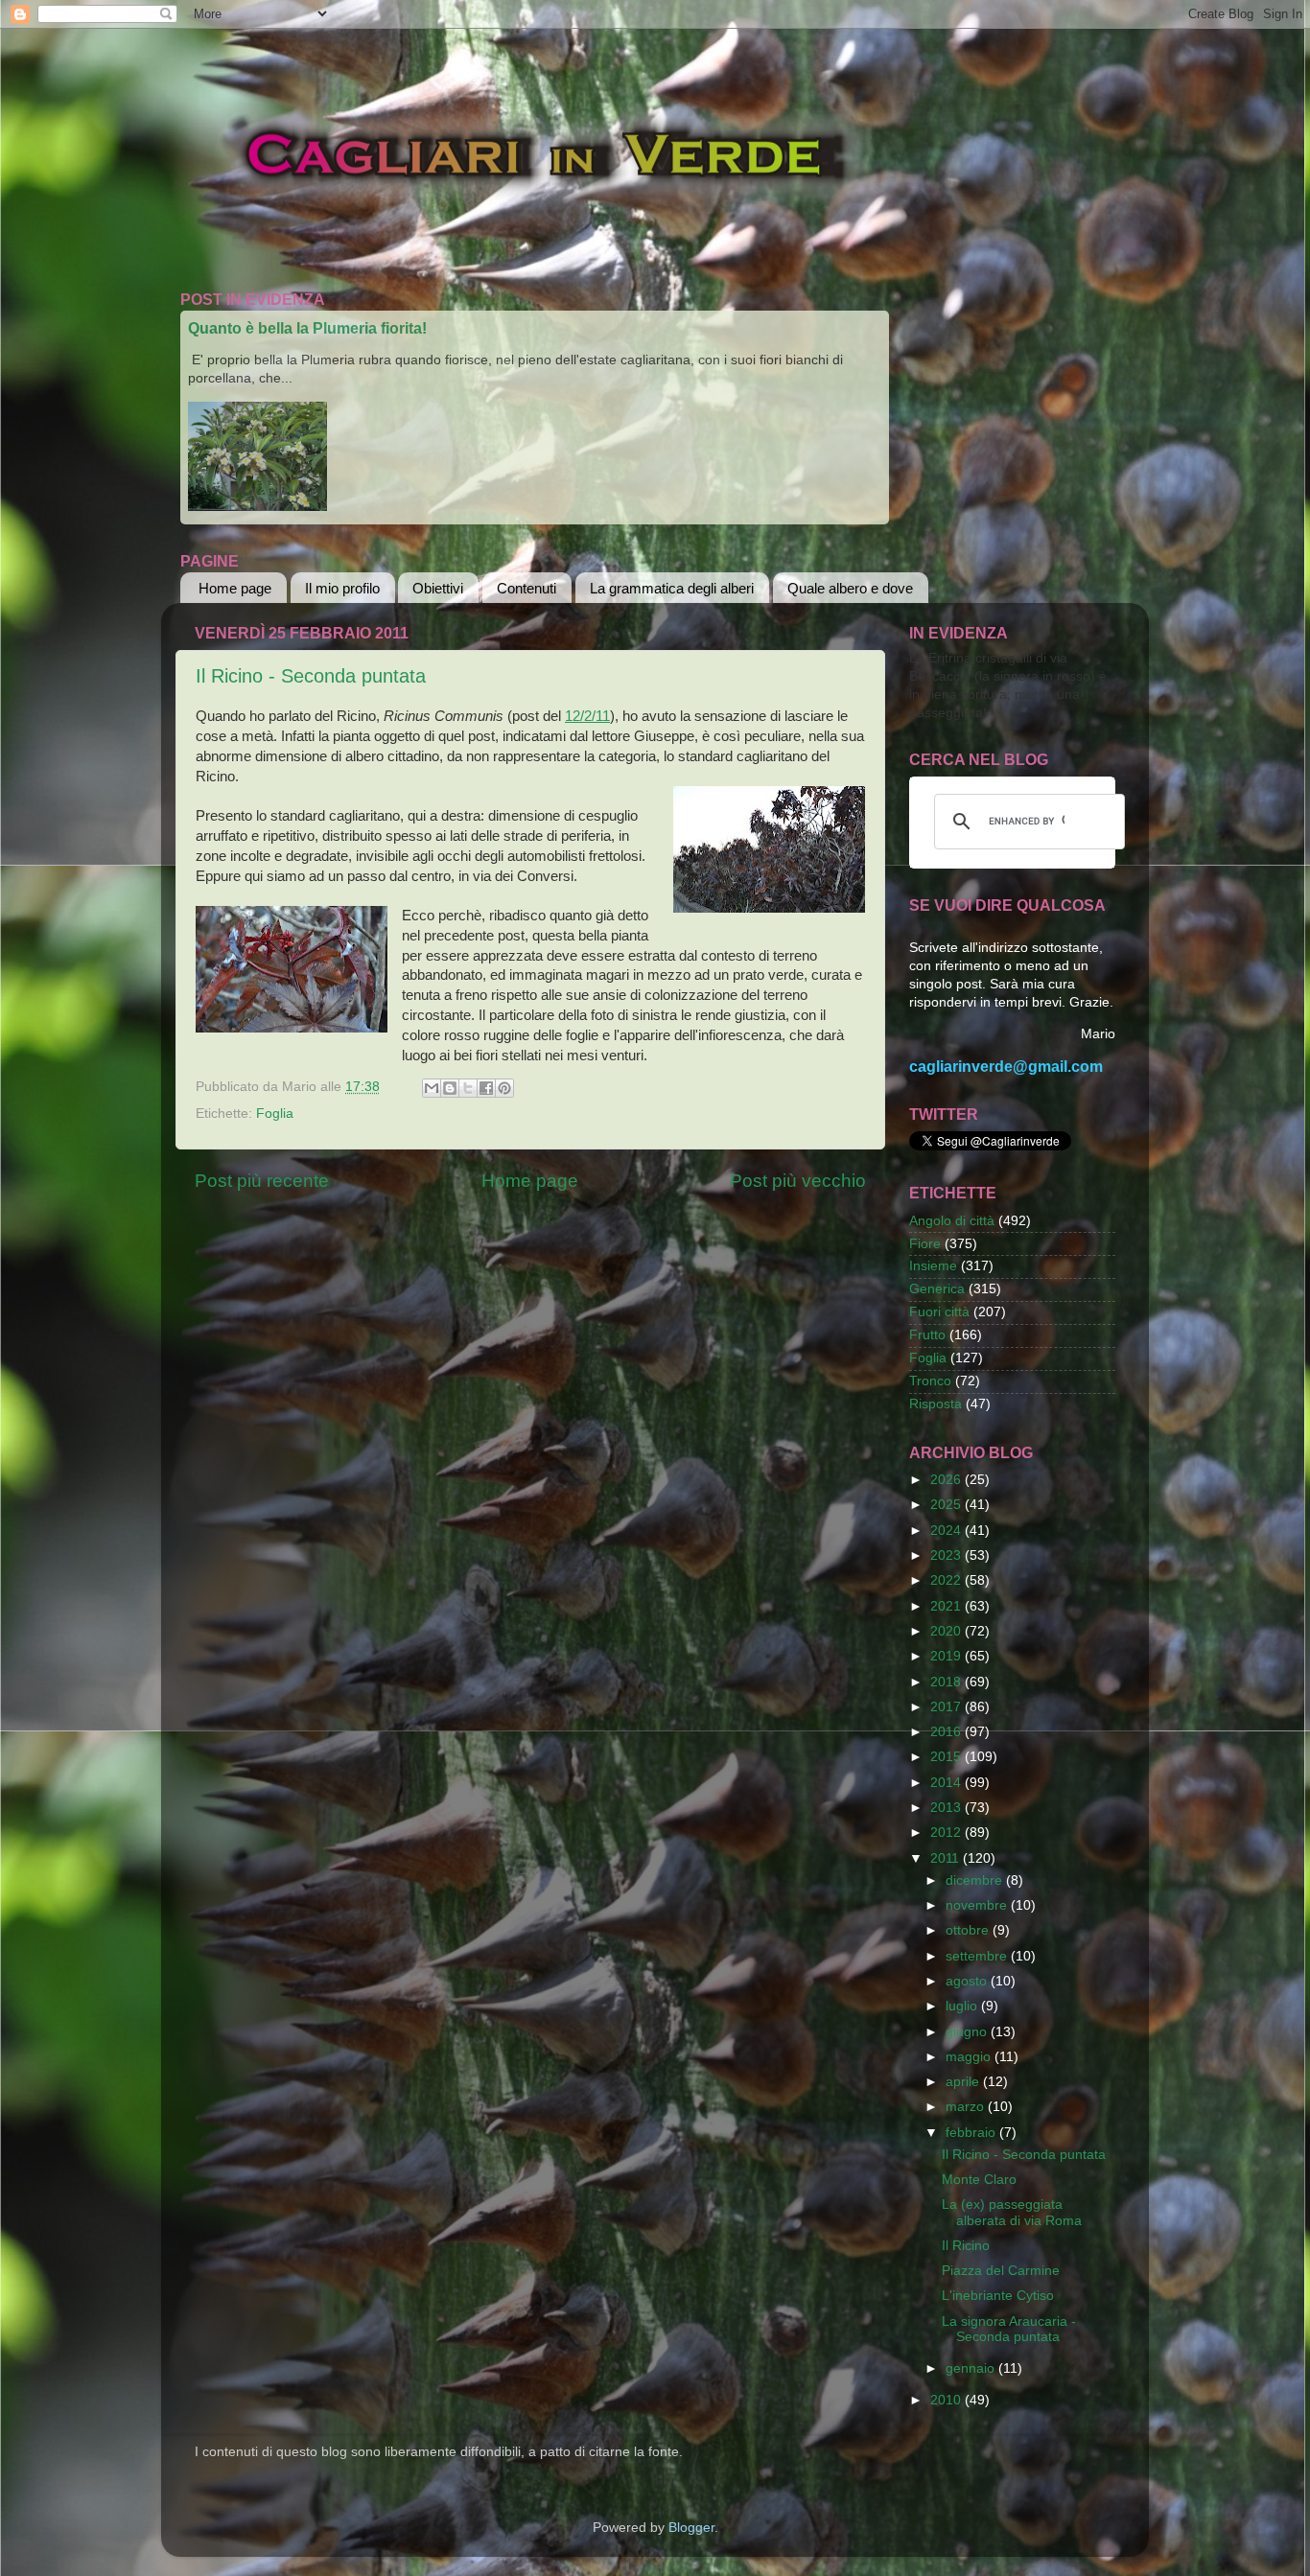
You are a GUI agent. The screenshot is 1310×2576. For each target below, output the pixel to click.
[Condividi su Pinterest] (504, 1088)
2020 (947, 1631)
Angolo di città (952, 1221)
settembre (978, 1956)
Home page (235, 588)
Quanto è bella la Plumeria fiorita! (307, 328)
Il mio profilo (342, 588)
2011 (947, 1858)
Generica (937, 1289)
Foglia (275, 1114)
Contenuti (526, 588)
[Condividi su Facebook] (486, 1088)
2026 (947, 1480)
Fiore (925, 1244)
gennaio (972, 2368)
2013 (947, 1808)
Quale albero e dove (850, 588)
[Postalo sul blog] (450, 1088)
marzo (967, 2107)
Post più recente (262, 1181)
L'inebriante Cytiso (998, 2296)
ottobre (969, 1930)
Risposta (936, 1404)
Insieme (933, 1266)
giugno (968, 2032)
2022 (947, 1580)
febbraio (972, 2133)
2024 (947, 1531)
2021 (947, 1606)
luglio (963, 2006)
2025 (947, 1505)
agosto (968, 1981)
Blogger (691, 2528)
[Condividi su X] (468, 1088)
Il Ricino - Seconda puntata (311, 676)
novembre (978, 1905)
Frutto (927, 1335)
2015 (947, 1757)
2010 (947, 2400)
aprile (964, 2082)
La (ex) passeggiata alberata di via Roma (1012, 2212)
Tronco (930, 1381)
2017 (947, 1707)
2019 (947, 1656)
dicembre (976, 1880)
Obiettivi (438, 588)
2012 (947, 1833)
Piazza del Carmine (1001, 2271)
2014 (947, 1783)
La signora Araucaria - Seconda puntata (1009, 2329)
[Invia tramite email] (432, 1088)
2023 (947, 1555)
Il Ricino (966, 2246)
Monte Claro (979, 2180)
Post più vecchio (798, 1181)
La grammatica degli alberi (672, 588)
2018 (947, 1682)
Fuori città (939, 1312)
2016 (947, 1732)
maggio (970, 2057)
